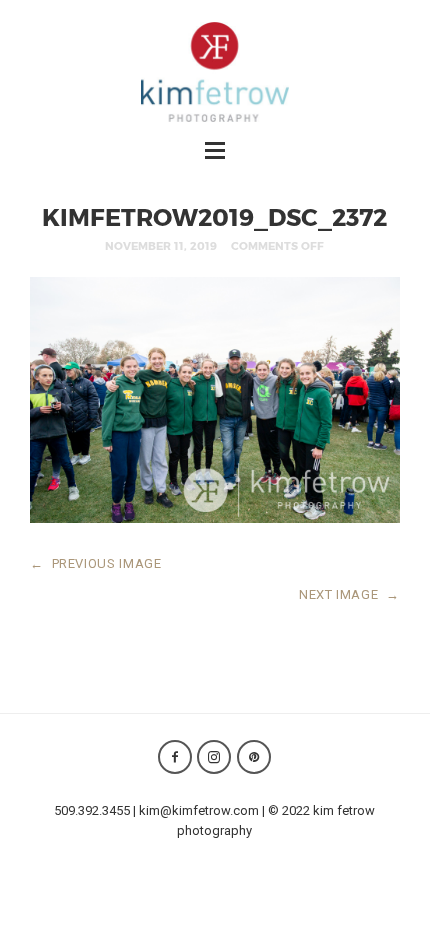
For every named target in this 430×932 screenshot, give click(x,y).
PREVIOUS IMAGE (96, 563)
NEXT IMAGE (349, 594)
